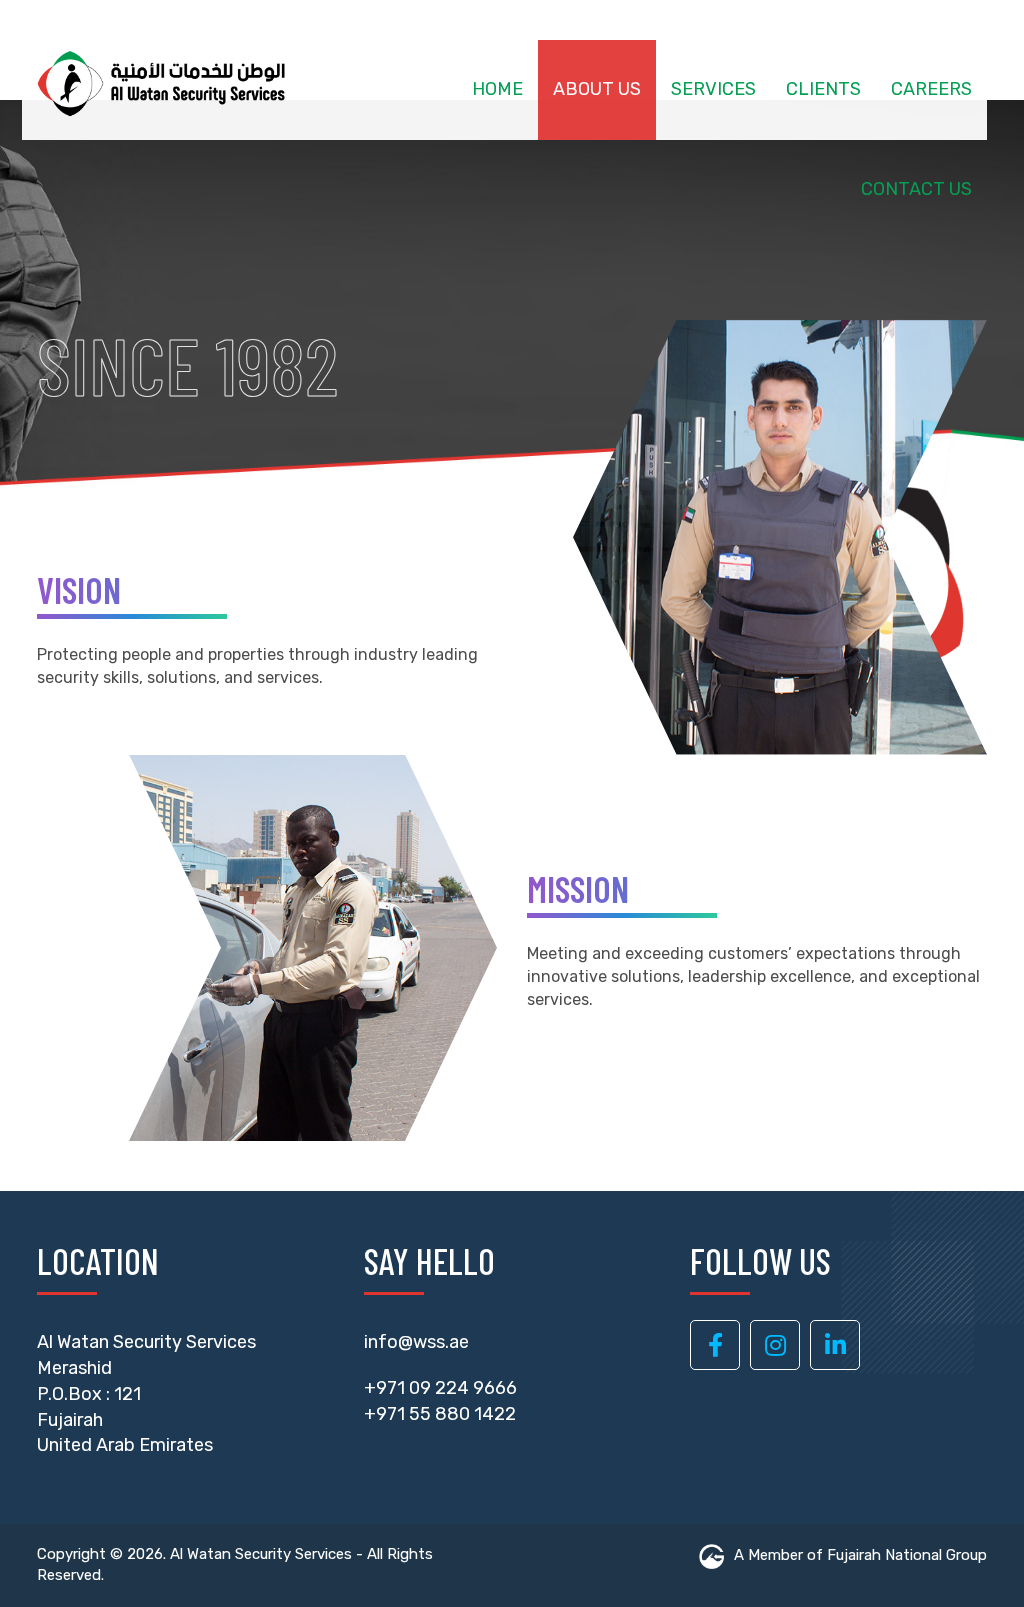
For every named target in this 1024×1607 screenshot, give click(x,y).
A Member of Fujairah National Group (860, 1555)
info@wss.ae (416, 1342)
